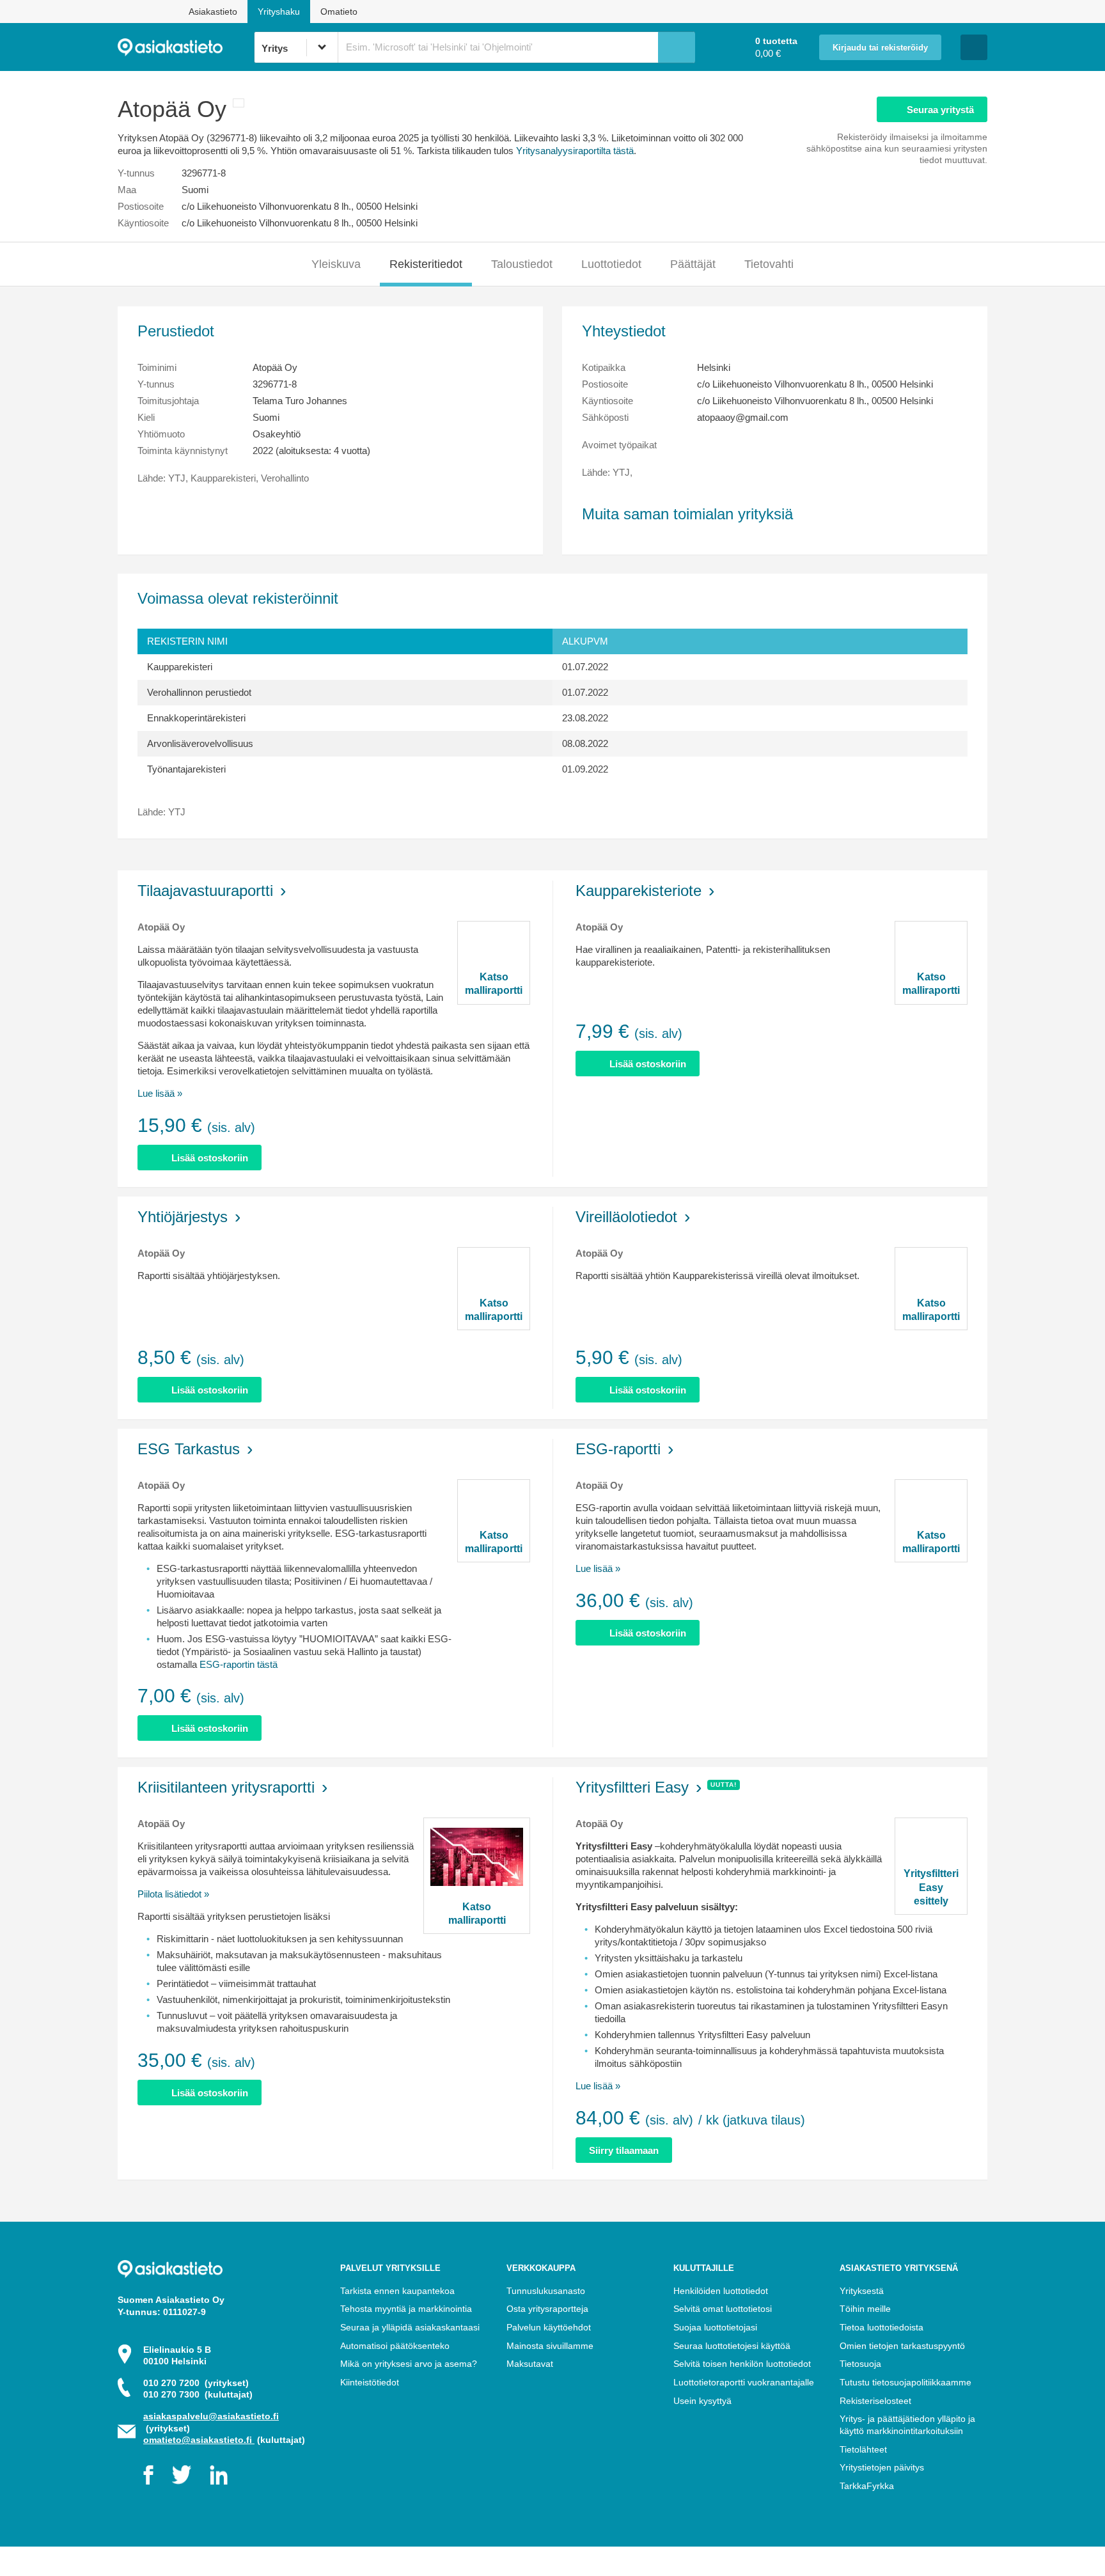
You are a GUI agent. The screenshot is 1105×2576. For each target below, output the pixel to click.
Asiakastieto (213, 12)
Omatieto (339, 12)
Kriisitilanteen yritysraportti (226, 1787)
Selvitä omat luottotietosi (723, 2309)
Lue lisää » (160, 1093)
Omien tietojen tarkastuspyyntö (902, 2346)
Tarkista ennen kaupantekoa (397, 2291)
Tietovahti (769, 264)
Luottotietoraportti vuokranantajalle (744, 2382)
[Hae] (677, 47)
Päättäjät (693, 264)
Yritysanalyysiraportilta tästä (575, 151)
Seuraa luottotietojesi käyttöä (732, 2346)
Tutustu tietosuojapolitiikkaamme (905, 2382)
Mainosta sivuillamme (550, 2346)
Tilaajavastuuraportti (205, 891)
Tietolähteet (863, 2449)
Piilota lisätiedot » (173, 1894)
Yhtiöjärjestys (183, 1217)
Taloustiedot (522, 264)
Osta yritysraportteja (547, 2309)
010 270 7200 (196, 2383)
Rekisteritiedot (426, 264)
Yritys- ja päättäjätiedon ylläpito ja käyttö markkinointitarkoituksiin (907, 2425)
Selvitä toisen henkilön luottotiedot (742, 2364)
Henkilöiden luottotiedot (721, 2291)
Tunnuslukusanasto (546, 2291)
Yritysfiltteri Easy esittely (931, 1887)
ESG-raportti (618, 1449)
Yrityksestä (862, 2291)
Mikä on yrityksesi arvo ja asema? (409, 2364)
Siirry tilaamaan (624, 2150)
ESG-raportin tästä (239, 1664)
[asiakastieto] (186, 47)
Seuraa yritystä (940, 110)
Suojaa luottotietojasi (715, 2327)
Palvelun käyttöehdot (549, 2327)
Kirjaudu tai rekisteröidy (880, 48)
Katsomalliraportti (494, 984)
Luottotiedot (611, 264)
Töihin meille (865, 2309)
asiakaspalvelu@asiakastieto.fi (211, 2416)
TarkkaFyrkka (867, 2486)
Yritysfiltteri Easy (632, 1787)
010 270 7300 (198, 2394)
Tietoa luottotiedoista (882, 2327)
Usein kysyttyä (702, 2401)
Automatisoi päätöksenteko (395, 2346)
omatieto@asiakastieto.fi (199, 2440)
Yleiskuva (336, 264)
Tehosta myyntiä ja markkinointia (406, 2309)
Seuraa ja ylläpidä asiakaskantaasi (410, 2327)
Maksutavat (530, 2364)
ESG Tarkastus (189, 1449)
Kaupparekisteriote (639, 891)
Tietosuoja (860, 2364)
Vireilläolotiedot (626, 1217)
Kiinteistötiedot (370, 2382)
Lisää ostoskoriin (210, 1158)
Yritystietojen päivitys (882, 2467)
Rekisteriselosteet (875, 2401)
